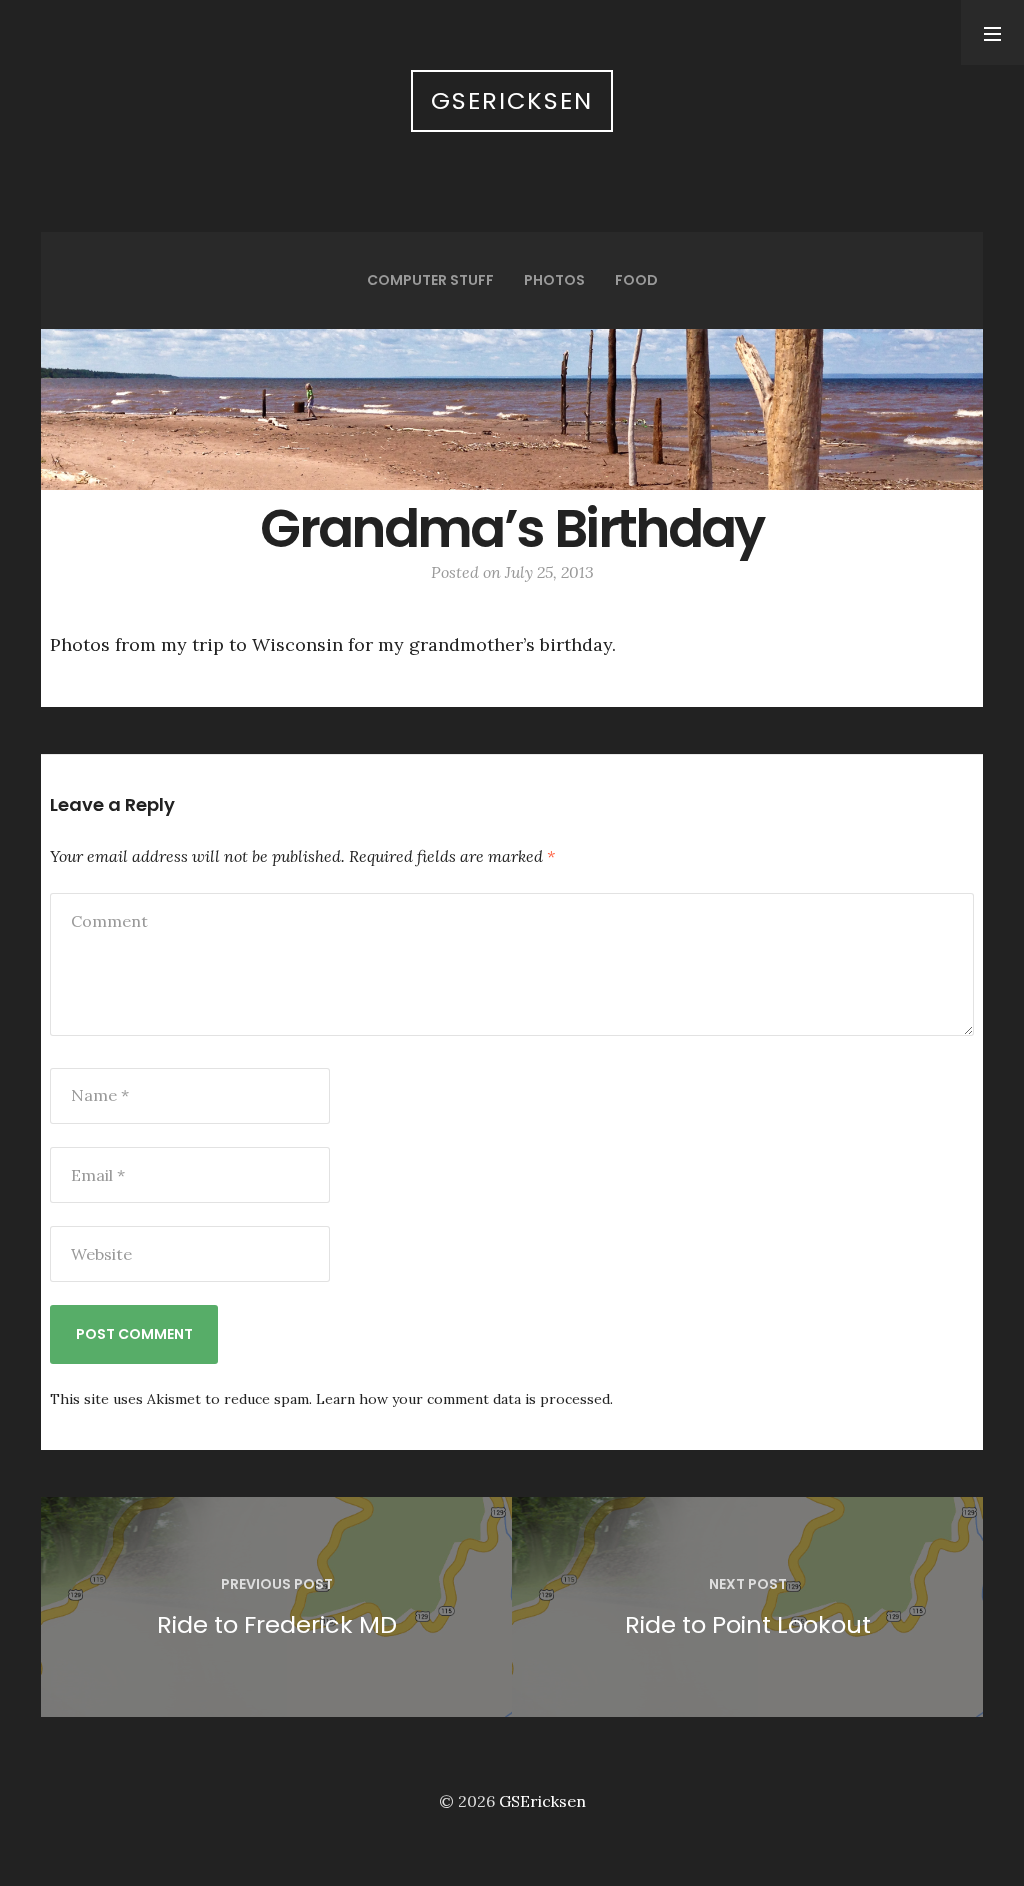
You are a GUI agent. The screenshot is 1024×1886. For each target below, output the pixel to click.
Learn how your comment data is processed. (464, 1399)
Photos (554, 280)
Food (636, 280)
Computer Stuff (430, 280)
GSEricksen (512, 100)
